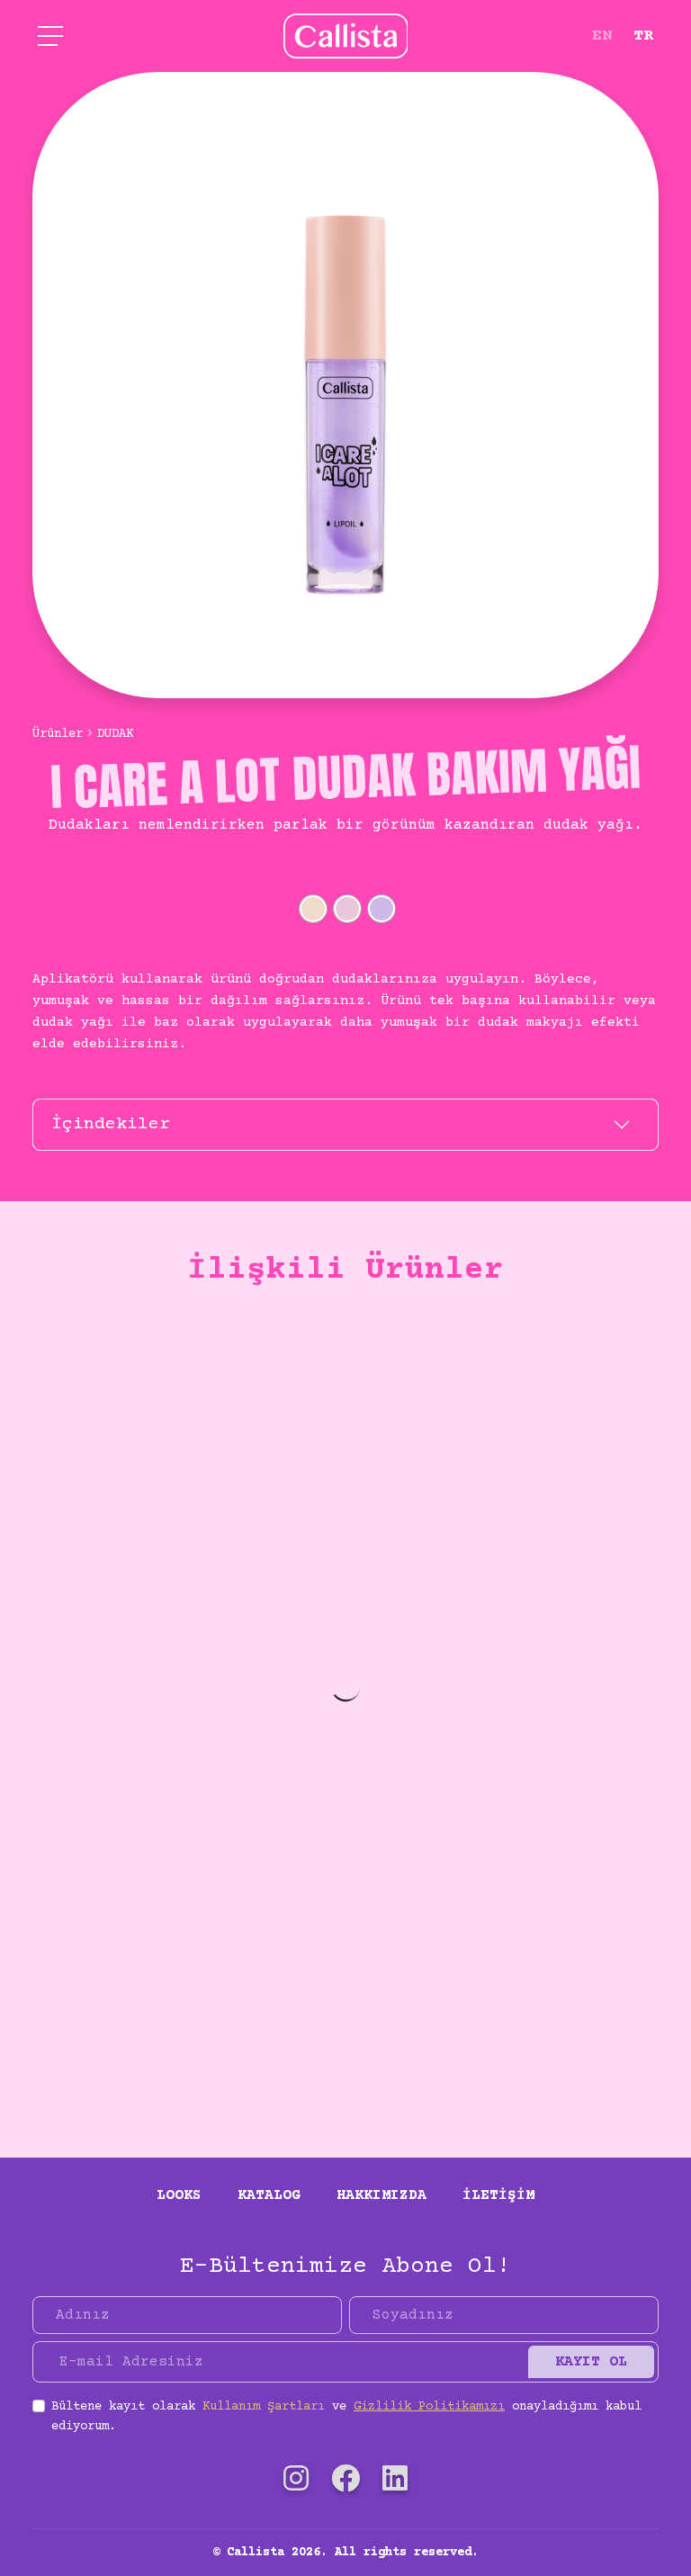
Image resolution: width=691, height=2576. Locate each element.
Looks (179, 2195)
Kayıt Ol (591, 2362)
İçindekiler (111, 1124)
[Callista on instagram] (296, 2483)
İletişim (498, 2195)
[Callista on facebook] (345, 2483)
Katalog (269, 2195)
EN (602, 36)
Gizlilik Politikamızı (429, 2407)
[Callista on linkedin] (395, 2483)
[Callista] (345, 36)
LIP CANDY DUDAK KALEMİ (346, 2039)
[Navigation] (50, 36)
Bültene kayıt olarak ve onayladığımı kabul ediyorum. (346, 2417)
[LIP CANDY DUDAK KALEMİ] (345, 1663)
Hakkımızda (381, 2195)
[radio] (313, 909)
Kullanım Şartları (264, 2407)
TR (643, 36)
